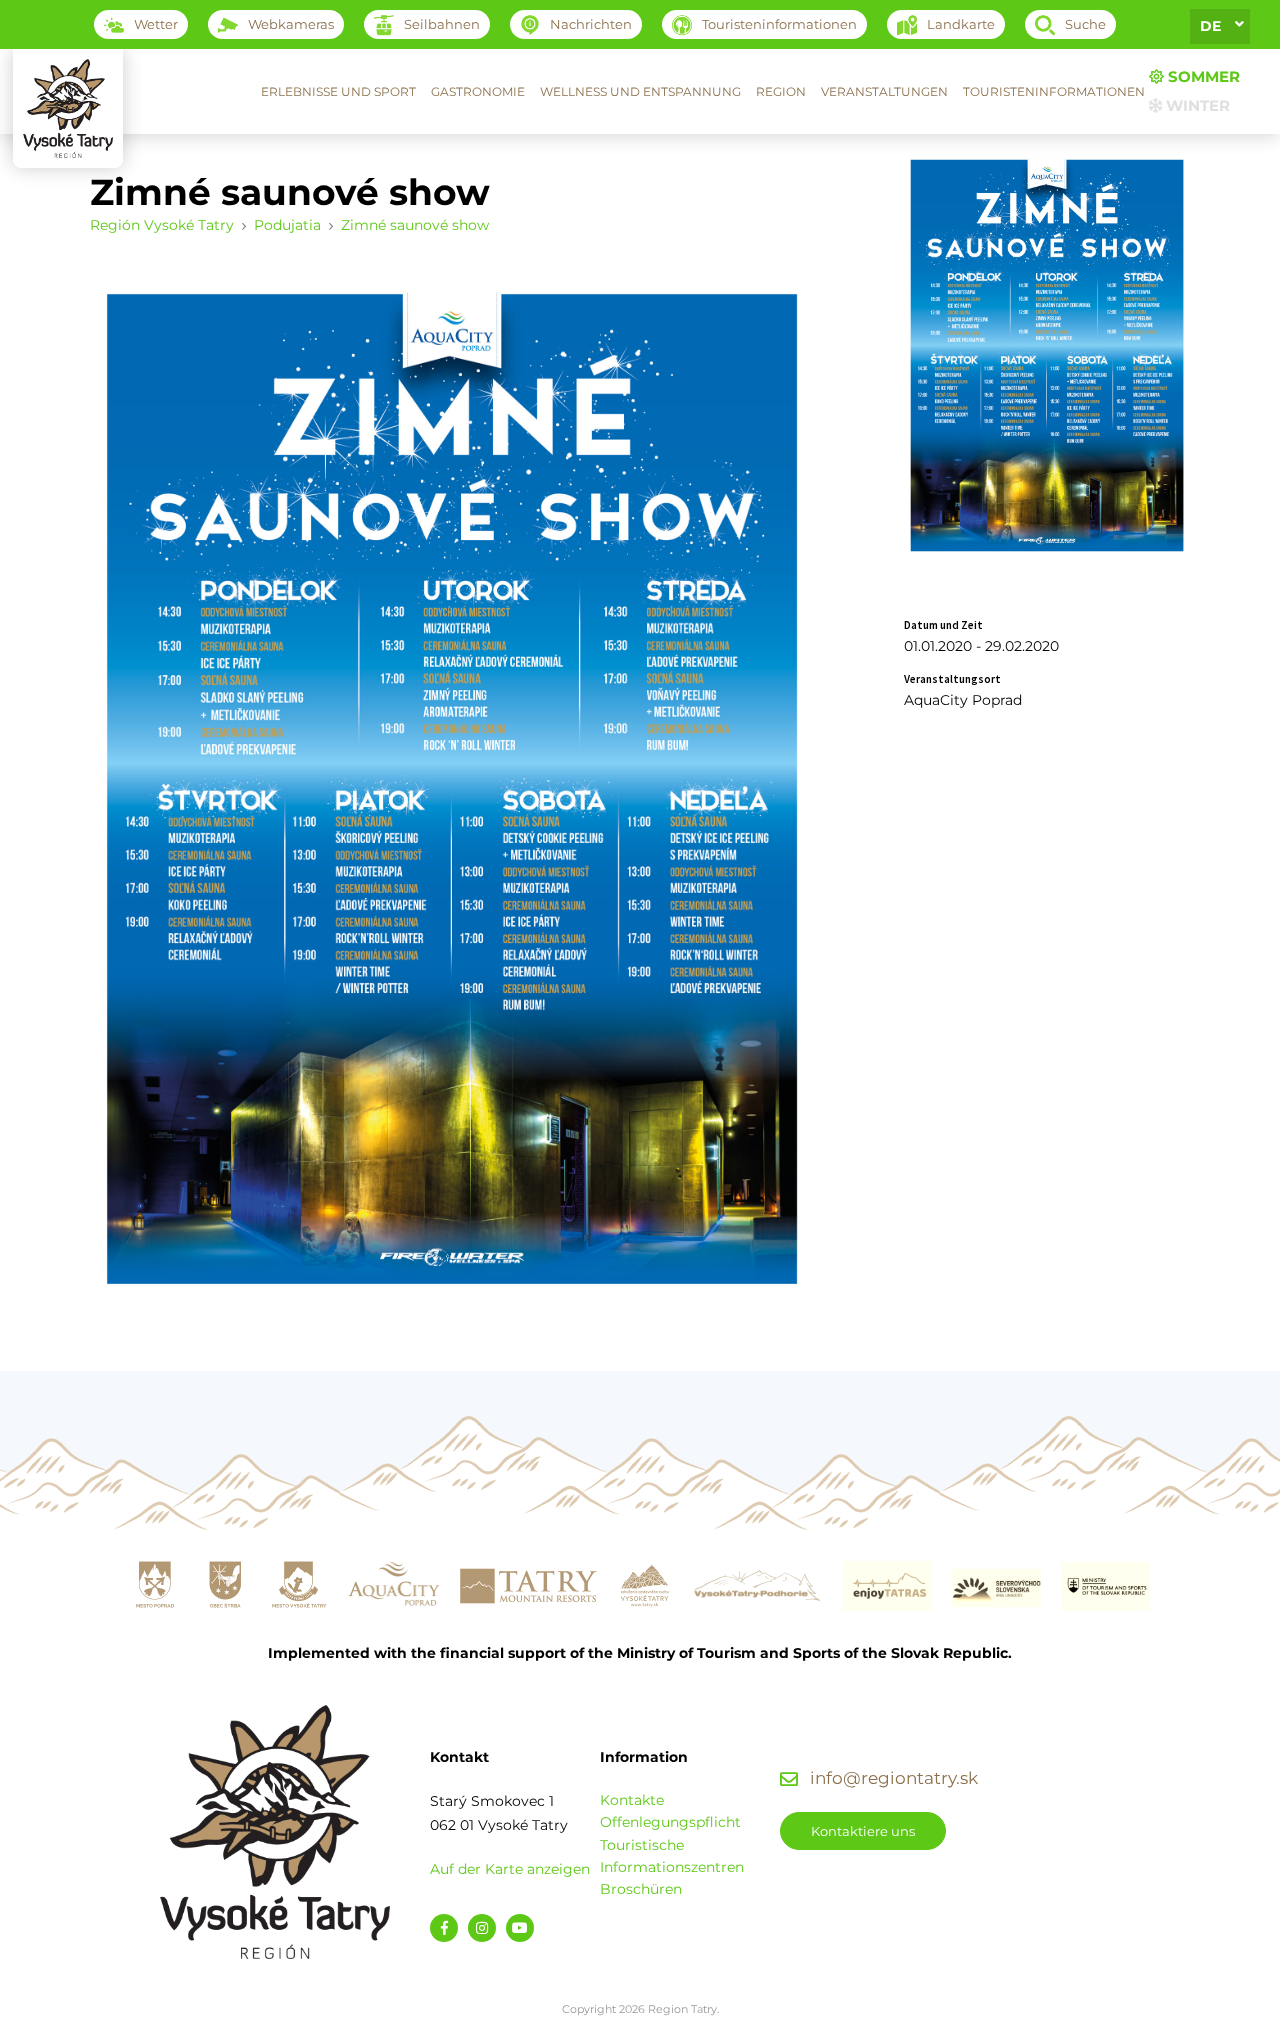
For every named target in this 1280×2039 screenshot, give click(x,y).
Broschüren (641, 1889)
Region (781, 91)
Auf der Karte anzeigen (510, 1869)
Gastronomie (478, 91)
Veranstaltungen (884, 91)
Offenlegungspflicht (670, 1822)
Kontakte (632, 1800)
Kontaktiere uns (863, 1831)
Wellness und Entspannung (640, 91)
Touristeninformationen (1054, 91)
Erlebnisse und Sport (338, 91)
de (1210, 26)
